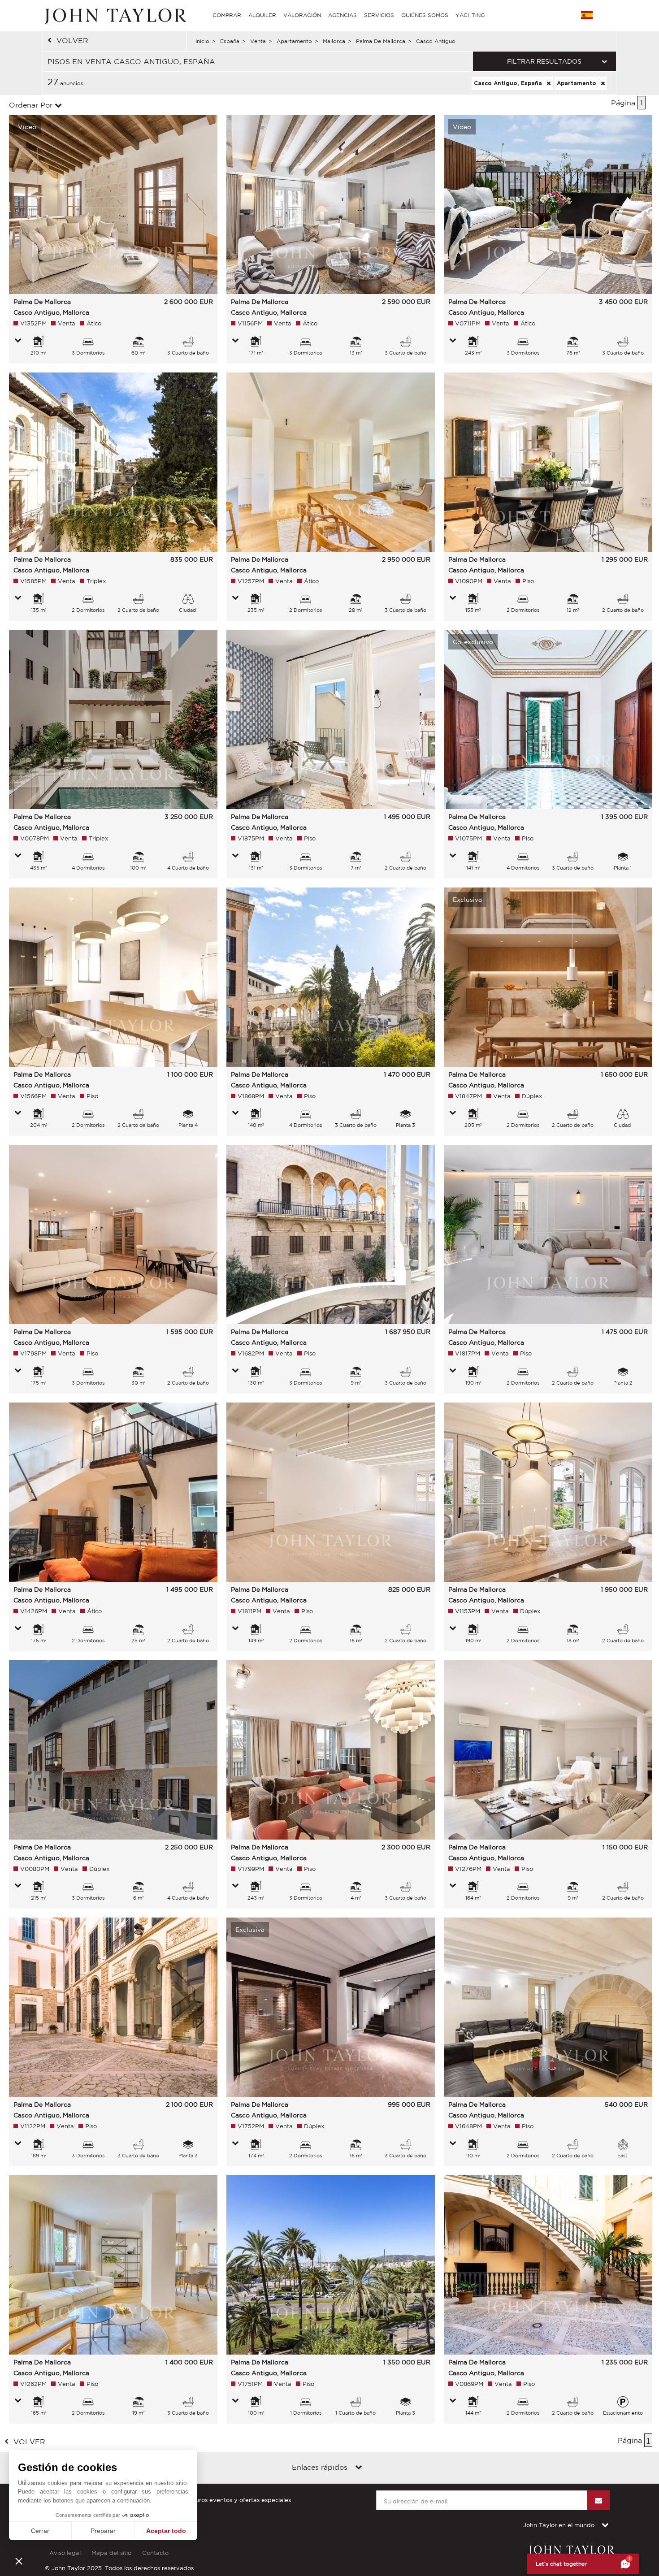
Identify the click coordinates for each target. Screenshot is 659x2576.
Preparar (103, 2531)
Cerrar (40, 2531)
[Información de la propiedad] (18, 341)
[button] (19, 2561)
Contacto (155, 2553)
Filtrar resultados (544, 61)
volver (72, 40)
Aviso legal (65, 2553)
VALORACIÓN (302, 15)
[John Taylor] (114, 15)
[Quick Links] (359, 2468)
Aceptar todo (166, 2531)
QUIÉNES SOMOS (425, 15)
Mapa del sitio (111, 2553)
